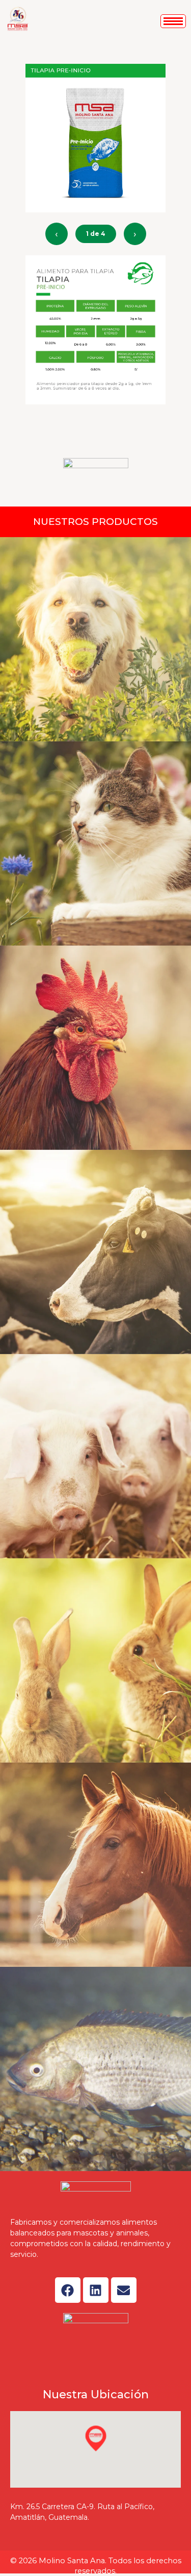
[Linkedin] (96, 2290)
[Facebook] (68, 2290)
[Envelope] (124, 2290)
